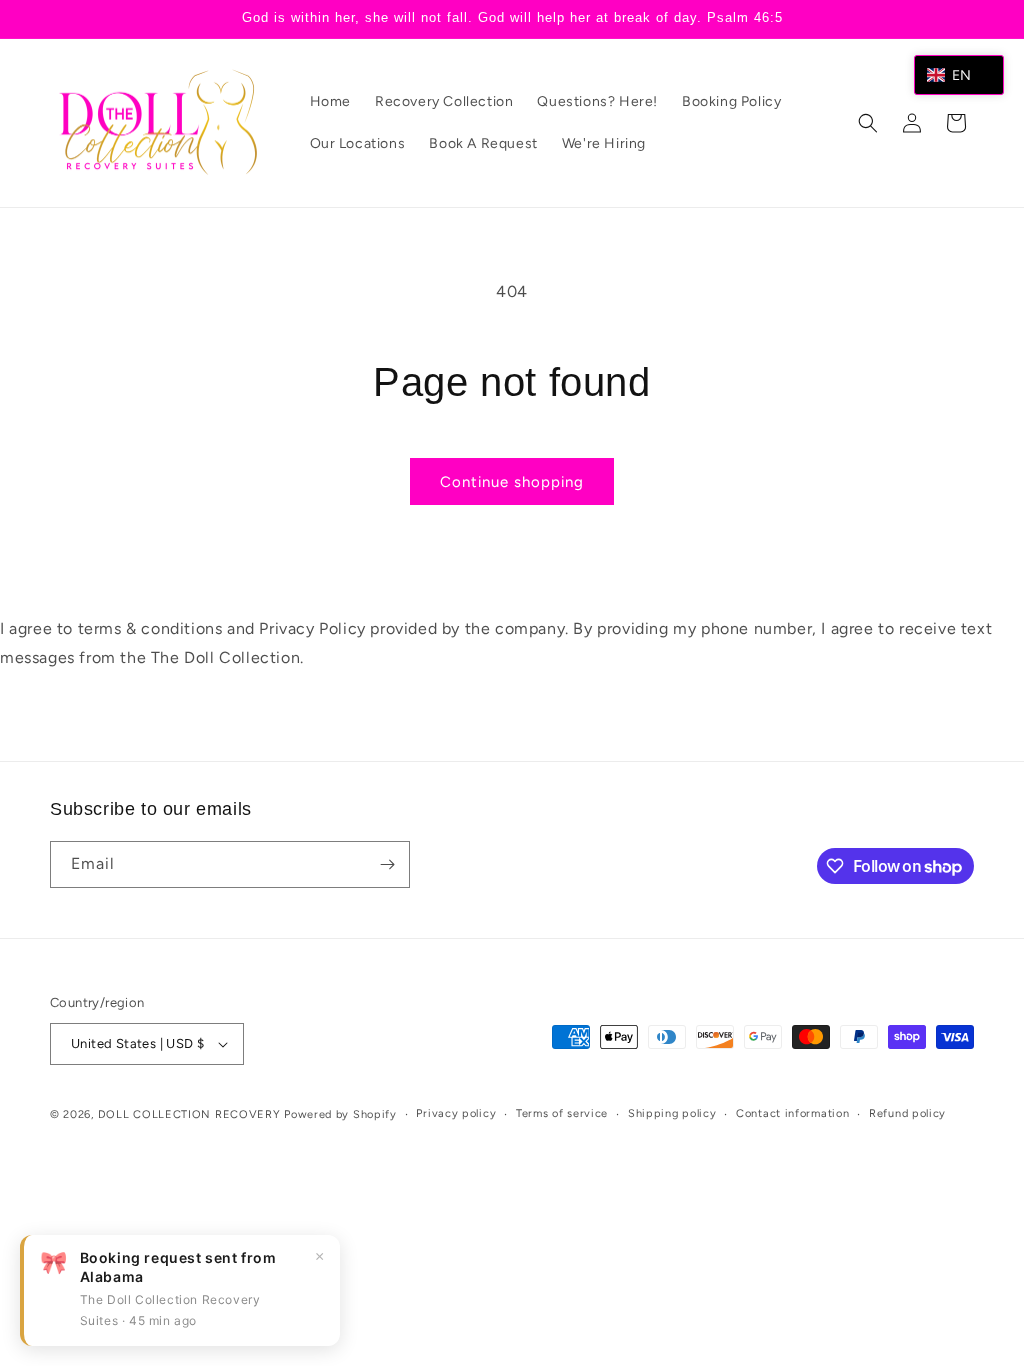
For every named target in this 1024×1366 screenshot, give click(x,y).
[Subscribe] (387, 864)
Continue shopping (512, 482)
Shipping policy (672, 1113)
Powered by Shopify (340, 1114)
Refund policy (907, 1113)
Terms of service (562, 1113)
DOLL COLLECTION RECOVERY (189, 1114)
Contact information (792, 1113)
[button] (868, 123)
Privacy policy (456, 1113)
